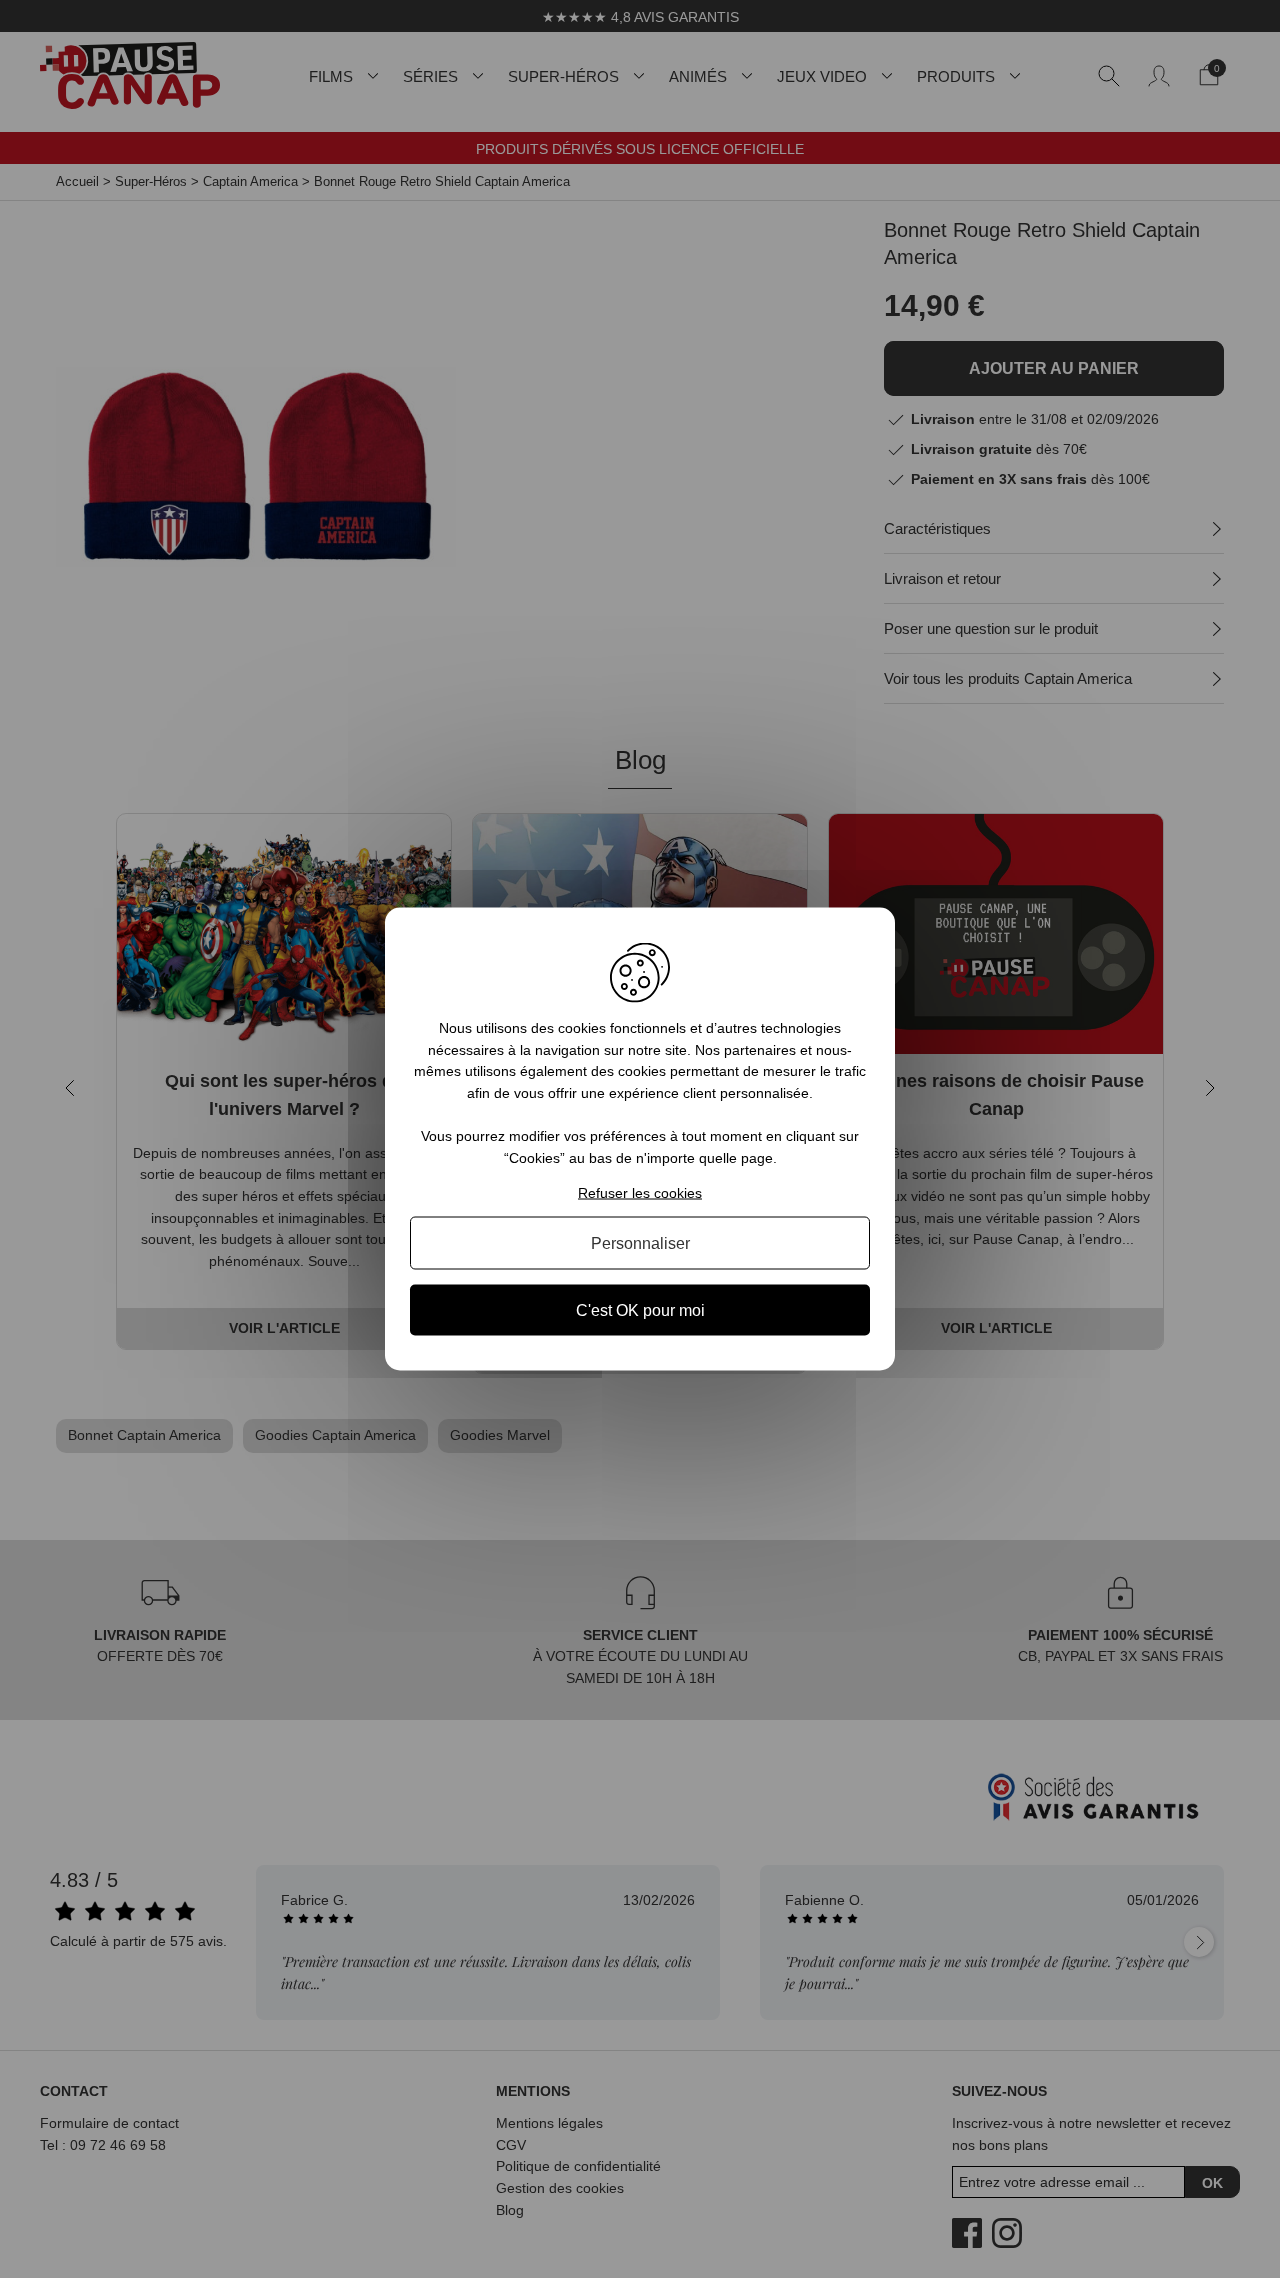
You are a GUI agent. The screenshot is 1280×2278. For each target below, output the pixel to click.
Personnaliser (640, 1242)
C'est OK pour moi (640, 1309)
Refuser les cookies (640, 1192)
